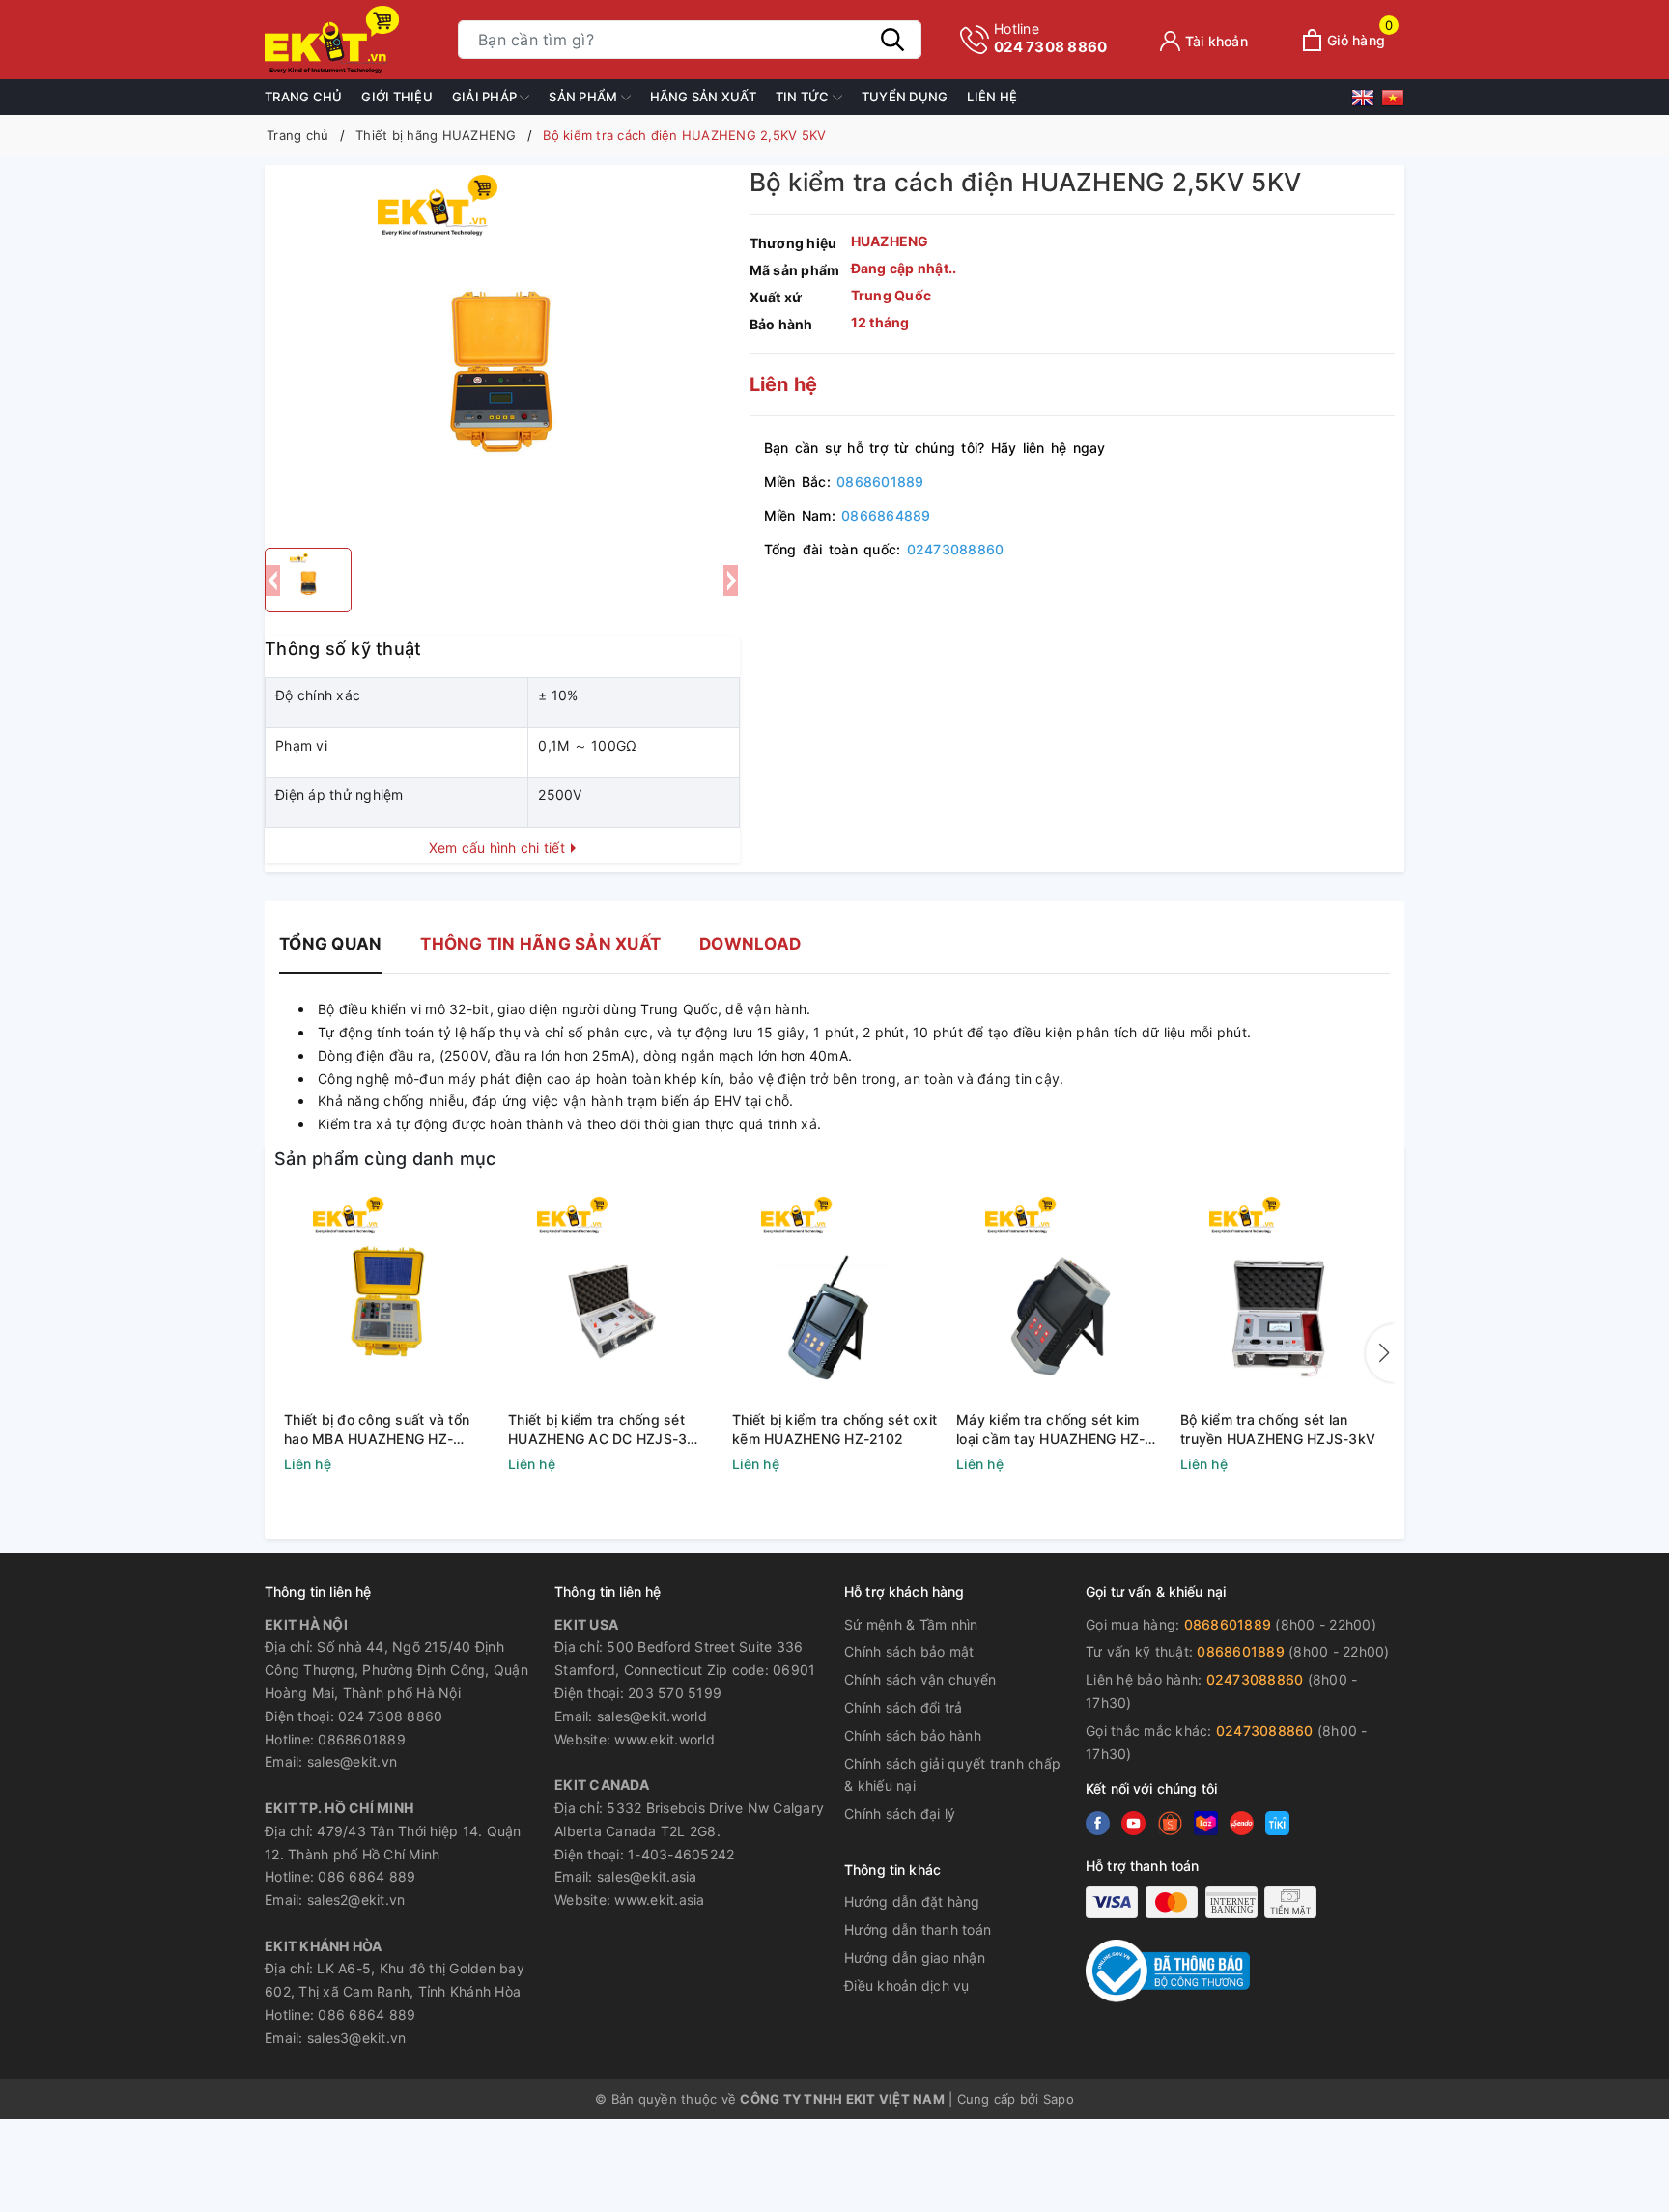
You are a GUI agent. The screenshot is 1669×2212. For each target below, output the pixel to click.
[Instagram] (1206, 1823)
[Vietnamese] (1393, 101)
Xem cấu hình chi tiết (499, 848)
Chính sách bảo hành (913, 1735)
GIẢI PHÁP (486, 97)
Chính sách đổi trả (904, 1707)
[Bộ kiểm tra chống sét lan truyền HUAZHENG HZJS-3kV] (1283, 1301)
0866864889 (886, 515)
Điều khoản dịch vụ (907, 1985)
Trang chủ (303, 97)
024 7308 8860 (1050, 38)
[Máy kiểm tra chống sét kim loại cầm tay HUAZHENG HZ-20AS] (1059, 1301)
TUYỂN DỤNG (905, 97)
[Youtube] (1170, 1823)
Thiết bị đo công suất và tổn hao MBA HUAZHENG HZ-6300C (377, 1430)
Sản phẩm (584, 97)
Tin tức (804, 97)
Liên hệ (992, 97)
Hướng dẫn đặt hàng (912, 1901)
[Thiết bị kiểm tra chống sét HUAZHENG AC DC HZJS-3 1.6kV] (610, 1301)
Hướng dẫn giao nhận (915, 1957)
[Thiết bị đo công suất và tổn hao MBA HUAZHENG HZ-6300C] (386, 1301)
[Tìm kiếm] (892, 40)
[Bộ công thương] (1168, 1969)
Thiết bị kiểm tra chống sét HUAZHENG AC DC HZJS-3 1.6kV (597, 1430)
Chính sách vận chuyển (920, 1679)
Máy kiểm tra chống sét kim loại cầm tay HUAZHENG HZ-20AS (1050, 1430)
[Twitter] (1133, 1823)
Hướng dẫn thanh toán (918, 1929)
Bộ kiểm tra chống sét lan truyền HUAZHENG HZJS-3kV (1278, 1429)
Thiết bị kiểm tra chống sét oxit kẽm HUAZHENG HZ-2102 (834, 1429)
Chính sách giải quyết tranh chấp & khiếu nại (952, 1775)
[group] (502, 352)
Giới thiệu (397, 97)
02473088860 (956, 549)
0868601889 (880, 482)
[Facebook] (1098, 1823)
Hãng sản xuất (703, 97)
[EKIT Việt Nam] (352, 40)
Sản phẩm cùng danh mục (385, 1159)
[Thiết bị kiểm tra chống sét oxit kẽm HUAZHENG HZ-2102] (834, 1301)
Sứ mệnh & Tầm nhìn (911, 1624)
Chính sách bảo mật (909, 1651)
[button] (1380, 1353)
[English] (1366, 101)
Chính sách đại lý (900, 1814)
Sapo (1059, 2099)
